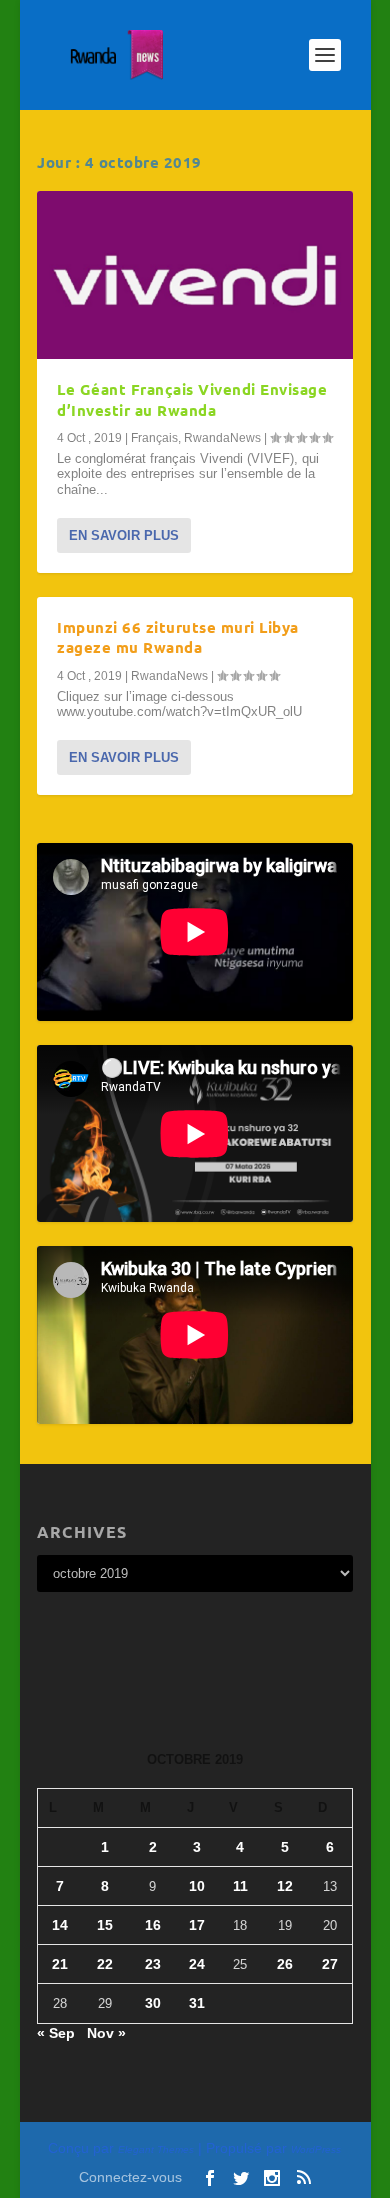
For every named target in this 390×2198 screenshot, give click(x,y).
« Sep (56, 2033)
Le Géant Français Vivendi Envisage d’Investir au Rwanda (192, 399)
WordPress (316, 2149)
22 (105, 1964)
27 (330, 1964)
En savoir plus (124, 535)
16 (153, 1925)
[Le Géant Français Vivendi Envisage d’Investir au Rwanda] (195, 275)
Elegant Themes (156, 2149)
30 (153, 2003)
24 (197, 1964)
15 (105, 1925)
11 (240, 1886)
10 (197, 1886)
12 (285, 1886)
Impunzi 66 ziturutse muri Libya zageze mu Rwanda (178, 637)
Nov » (106, 2033)
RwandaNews (222, 438)
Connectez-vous (130, 2177)
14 (60, 1925)
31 (197, 2003)
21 (60, 1964)
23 (153, 1964)
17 (197, 1925)
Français (154, 438)
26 (285, 1964)
